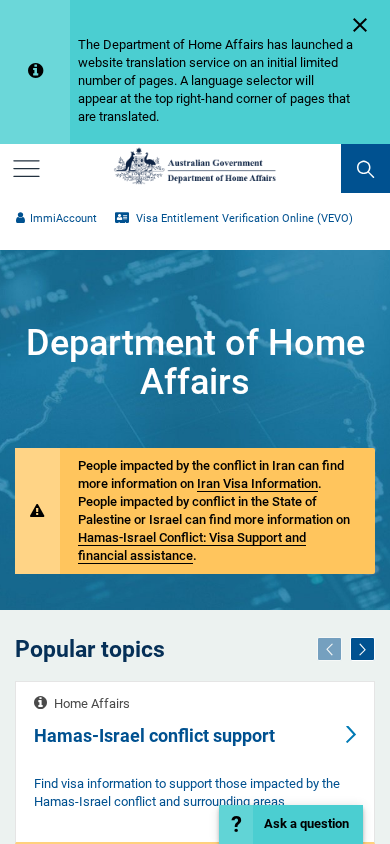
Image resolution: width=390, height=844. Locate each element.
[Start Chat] (291, 824)
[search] (365, 168)
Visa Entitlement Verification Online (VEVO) (243, 218)
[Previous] (329, 649)
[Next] (362, 649)
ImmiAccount (63, 218)
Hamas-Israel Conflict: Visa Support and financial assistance (192, 546)
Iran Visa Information (257, 483)
